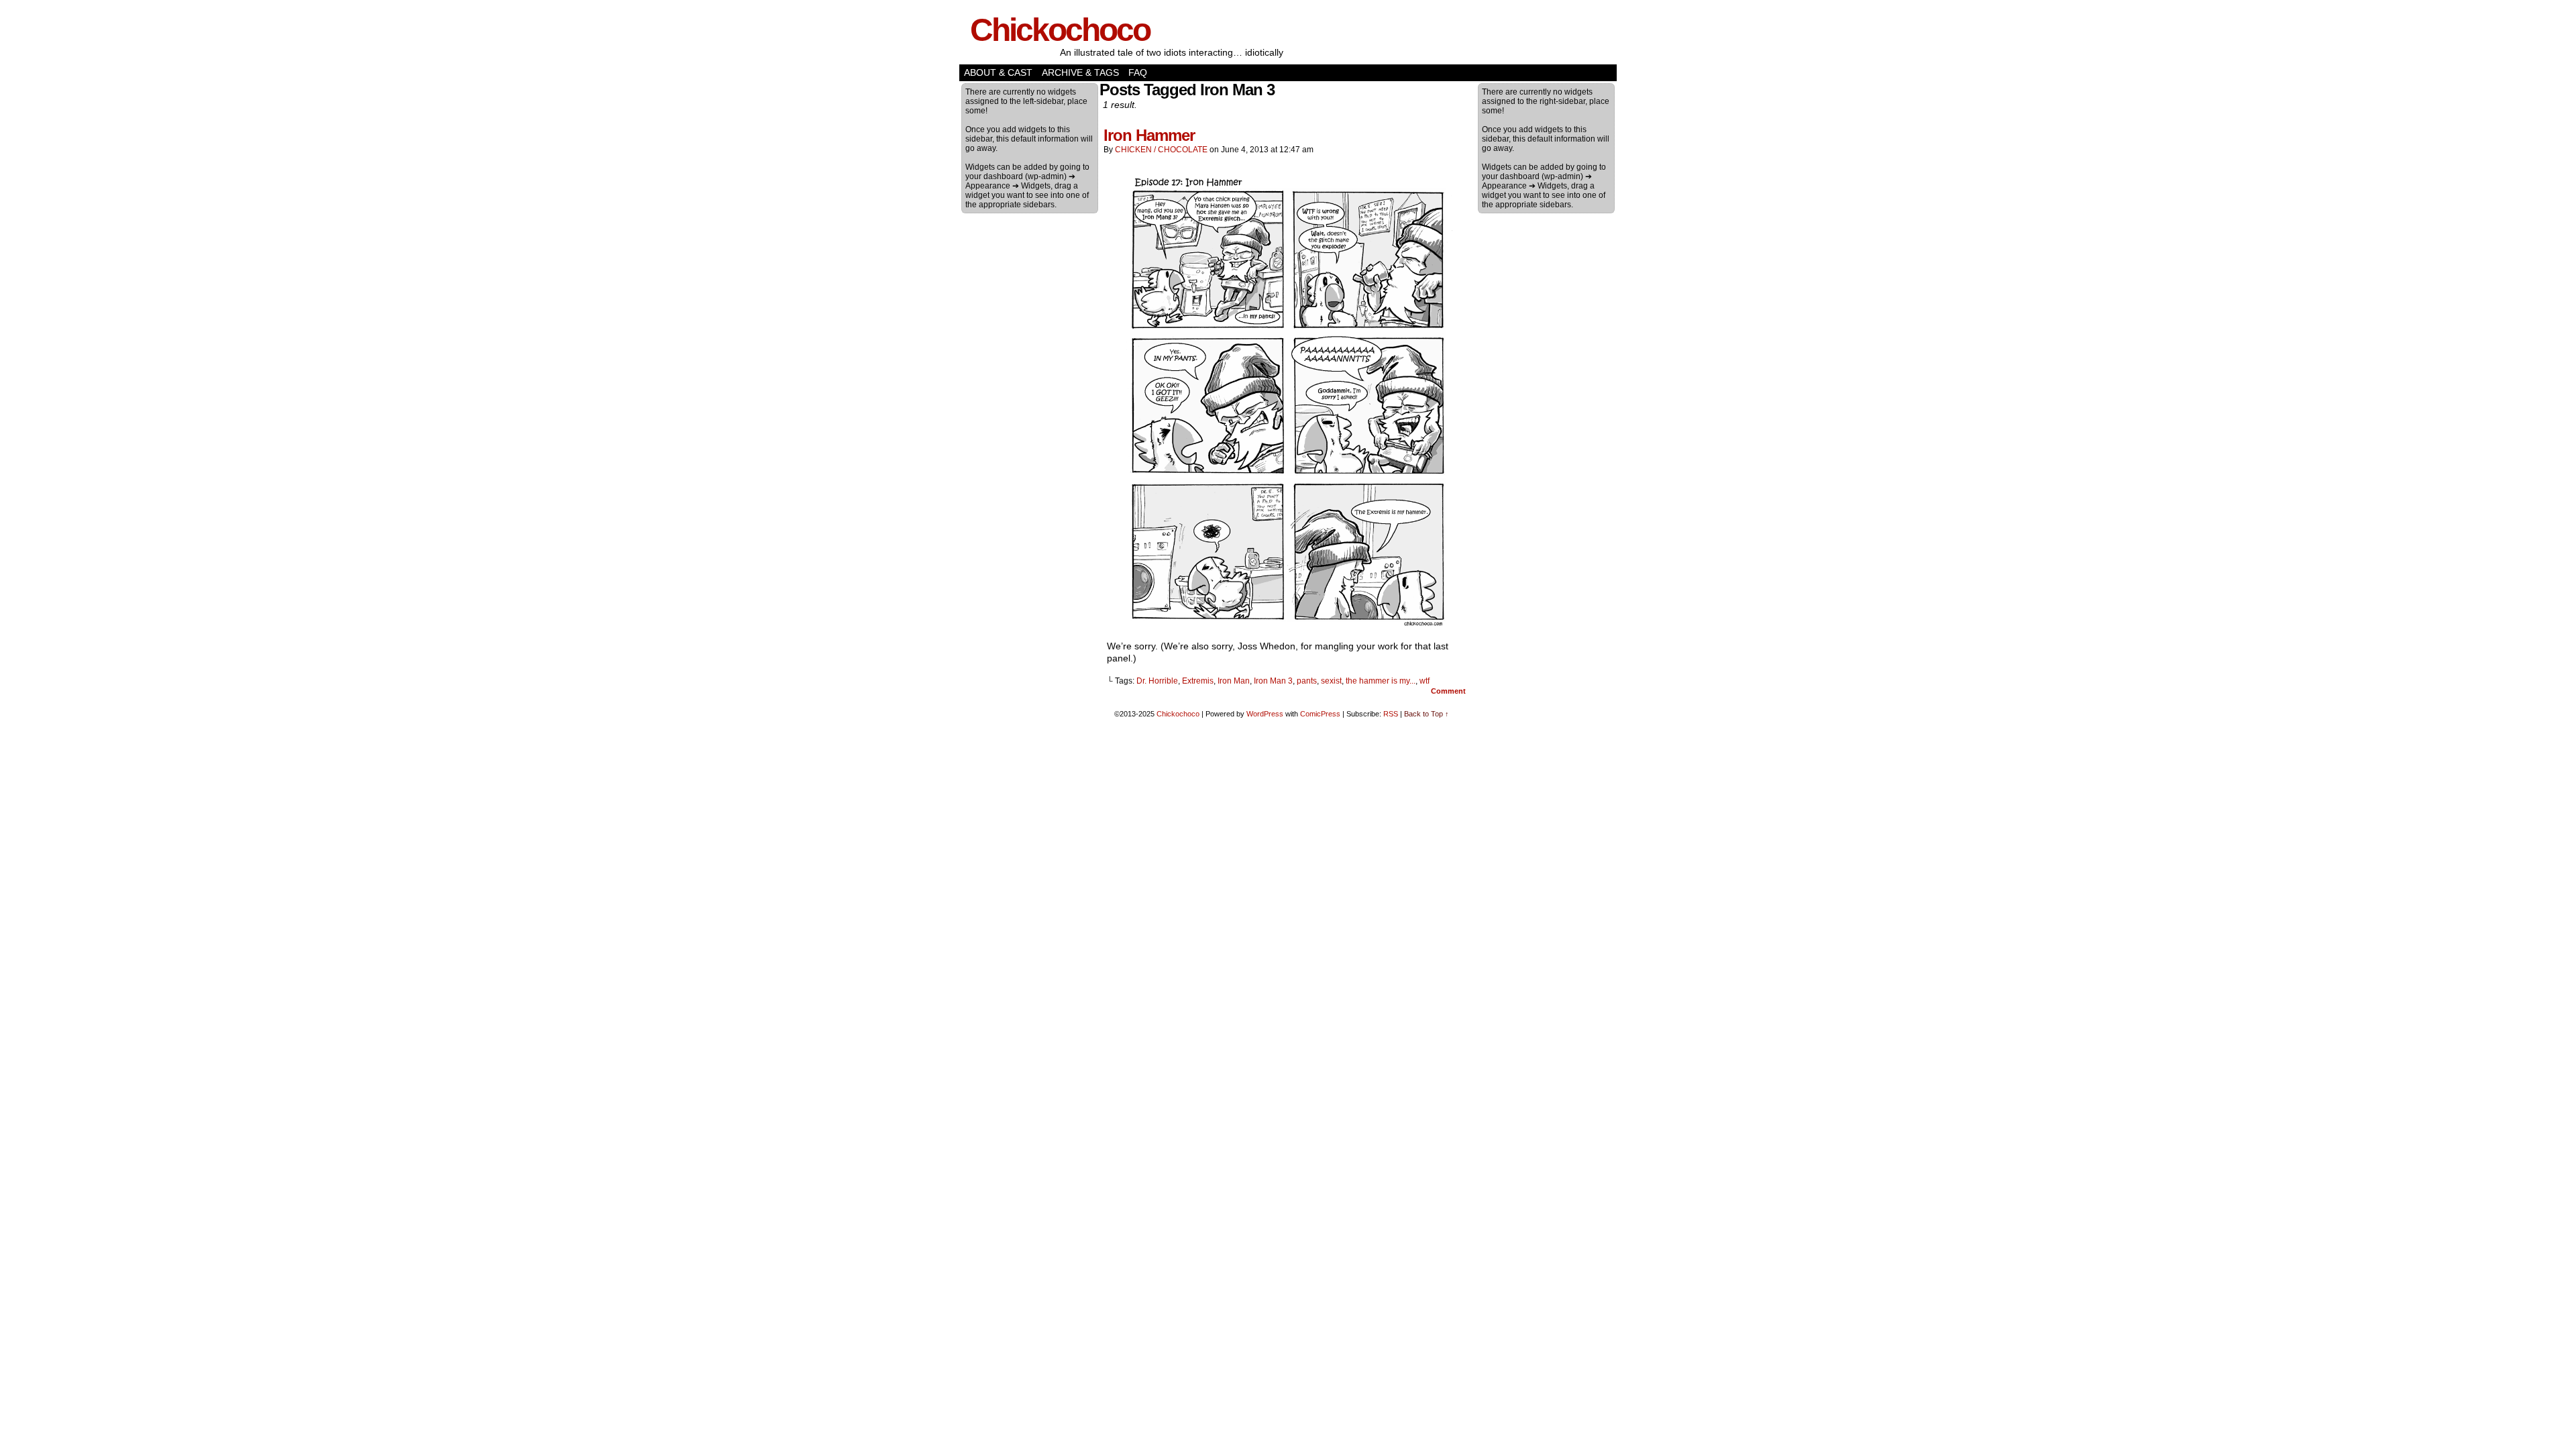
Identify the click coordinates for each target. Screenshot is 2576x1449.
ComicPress (1320, 714)
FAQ (1138, 72)
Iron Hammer (1149, 135)
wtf (1425, 681)
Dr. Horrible (1157, 681)
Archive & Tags (1080, 72)
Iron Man (1234, 681)
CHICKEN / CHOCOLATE (1161, 150)
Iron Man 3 (1273, 681)
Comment (1449, 691)
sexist (1331, 681)
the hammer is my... (1381, 681)
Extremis (1198, 681)
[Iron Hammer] (1288, 627)
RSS (1391, 714)
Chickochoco (1060, 30)
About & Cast (998, 72)
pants (1307, 681)
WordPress (1265, 714)
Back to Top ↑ (1427, 714)
